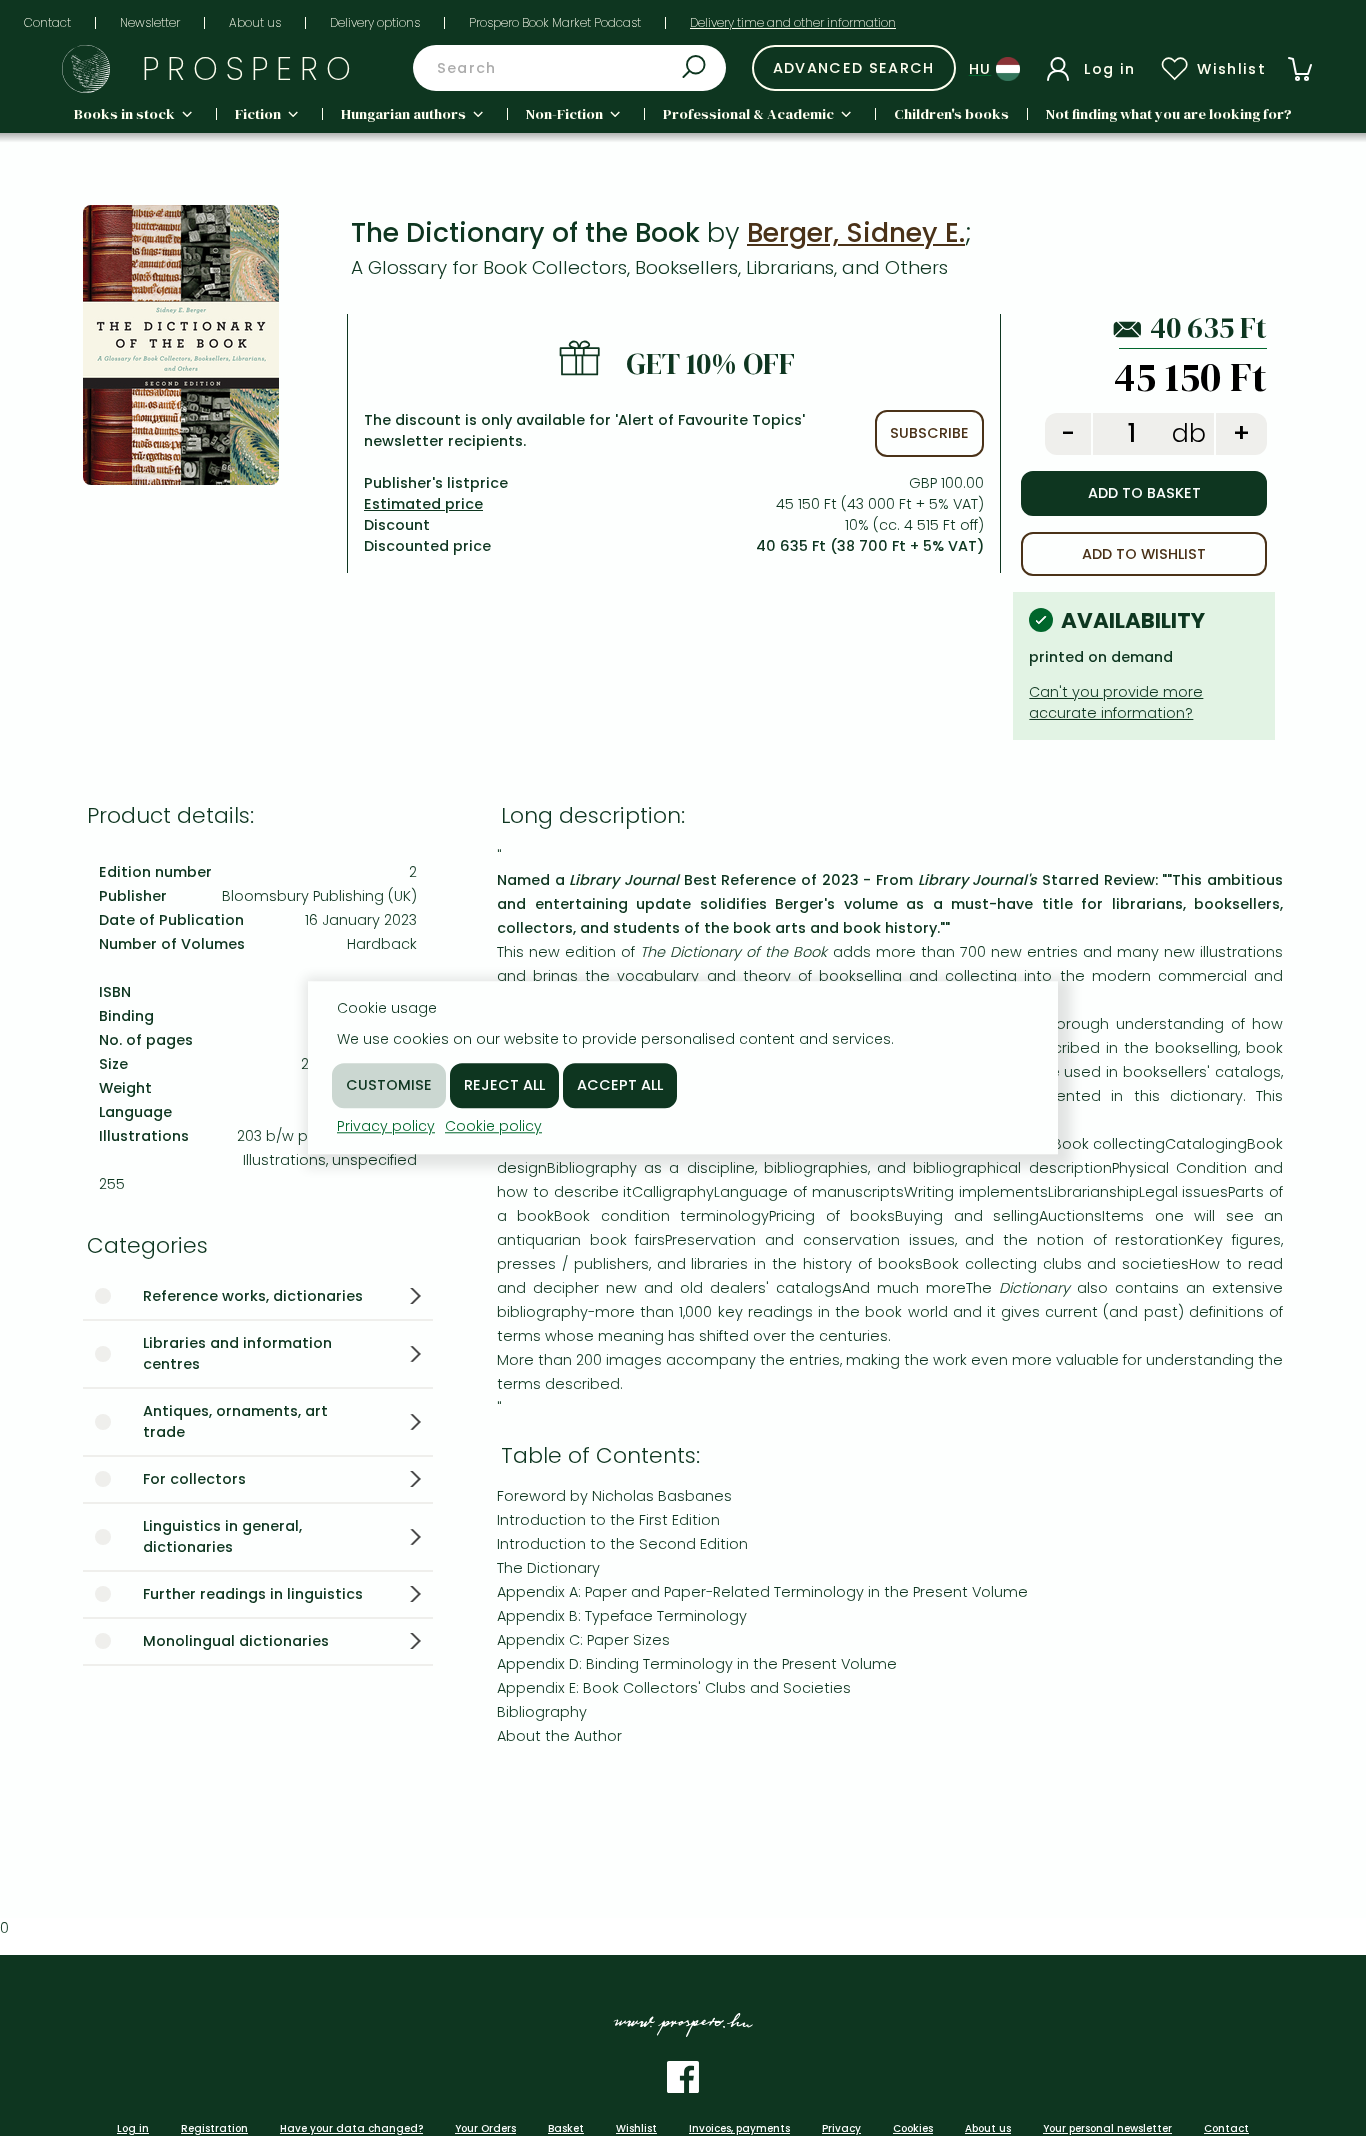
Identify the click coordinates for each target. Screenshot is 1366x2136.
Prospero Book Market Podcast (555, 22)
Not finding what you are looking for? (1169, 114)
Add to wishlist (1144, 554)
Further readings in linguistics (253, 1594)
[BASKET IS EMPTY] (1300, 69)
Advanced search (854, 68)
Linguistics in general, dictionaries (222, 1536)
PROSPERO (250, 68)
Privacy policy (386, 1126)
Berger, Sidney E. (856, 232)
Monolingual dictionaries (236, 1641)
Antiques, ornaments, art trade (235, 1421)
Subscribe (929, 433)
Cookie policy (493, 1126)
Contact (47, 22)
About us (255, 22)
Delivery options (375, 22)
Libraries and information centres (237, 1353)
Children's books (951, 114)
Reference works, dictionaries (253, 1296)
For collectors (194, 1479)
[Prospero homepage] (86, 69)
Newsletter (150, 22)
